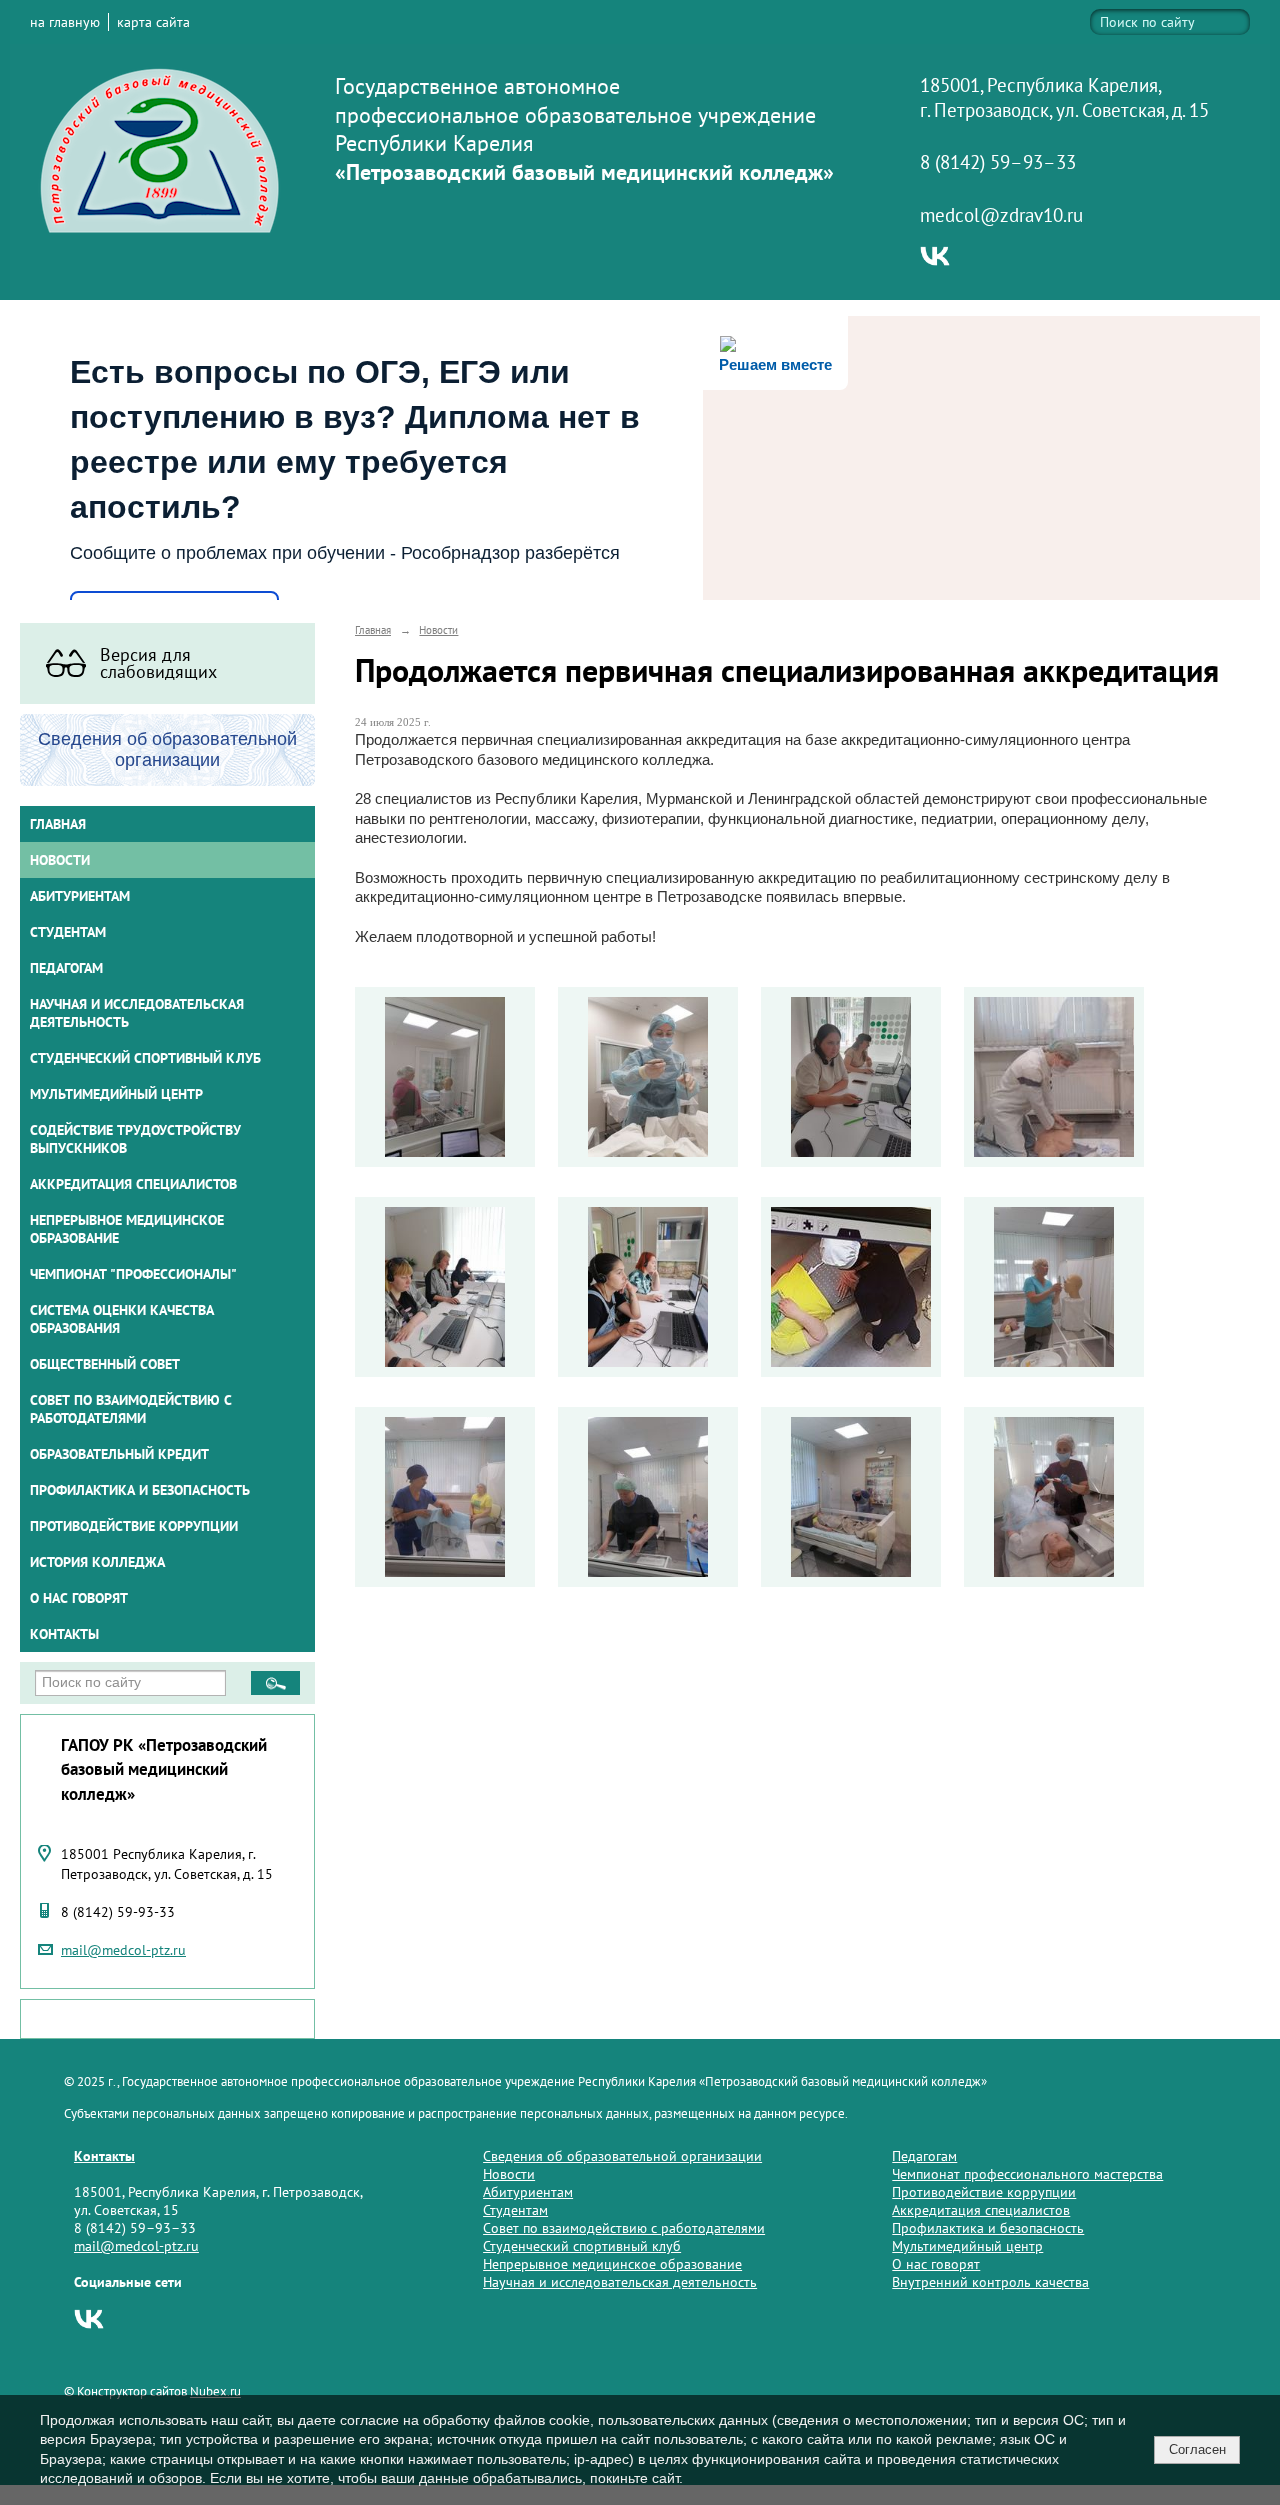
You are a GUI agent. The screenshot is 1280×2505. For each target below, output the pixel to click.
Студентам (515, 2210)
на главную (65, 22)
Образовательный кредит (119, 1454)
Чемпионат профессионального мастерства (1027, 2174)
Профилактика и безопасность (140, 1490)
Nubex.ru (215, 2391)
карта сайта (153, 22)
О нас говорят (79, 1598)
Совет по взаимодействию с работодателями (131, 1409)
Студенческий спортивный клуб (145, 1058)
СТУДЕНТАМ (68, 932)
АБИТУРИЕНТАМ (80, 896)
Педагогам (924, 2156)
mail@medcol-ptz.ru (123, 1950)
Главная (58, 824)
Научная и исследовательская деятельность (137, 1013)
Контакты (64, 1634)
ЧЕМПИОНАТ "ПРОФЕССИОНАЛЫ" (133, 1274)
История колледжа (97, 1562)
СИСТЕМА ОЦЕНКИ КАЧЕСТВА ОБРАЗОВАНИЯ (122, 1319)
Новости (60, 860)
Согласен (1197, 2449)
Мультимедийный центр (116, 1094)
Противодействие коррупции (134, 1526)
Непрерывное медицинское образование (127, 1229)
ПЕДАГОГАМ (66, 968)
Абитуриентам (528, 2192)
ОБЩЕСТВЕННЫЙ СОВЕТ (105, 1364)
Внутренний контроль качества (990, 2282)
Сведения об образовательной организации (622, 2156)
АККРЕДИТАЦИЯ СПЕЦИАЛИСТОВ (133, 1184)
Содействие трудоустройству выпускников (135, 1139)
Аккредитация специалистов (981, 2210)
